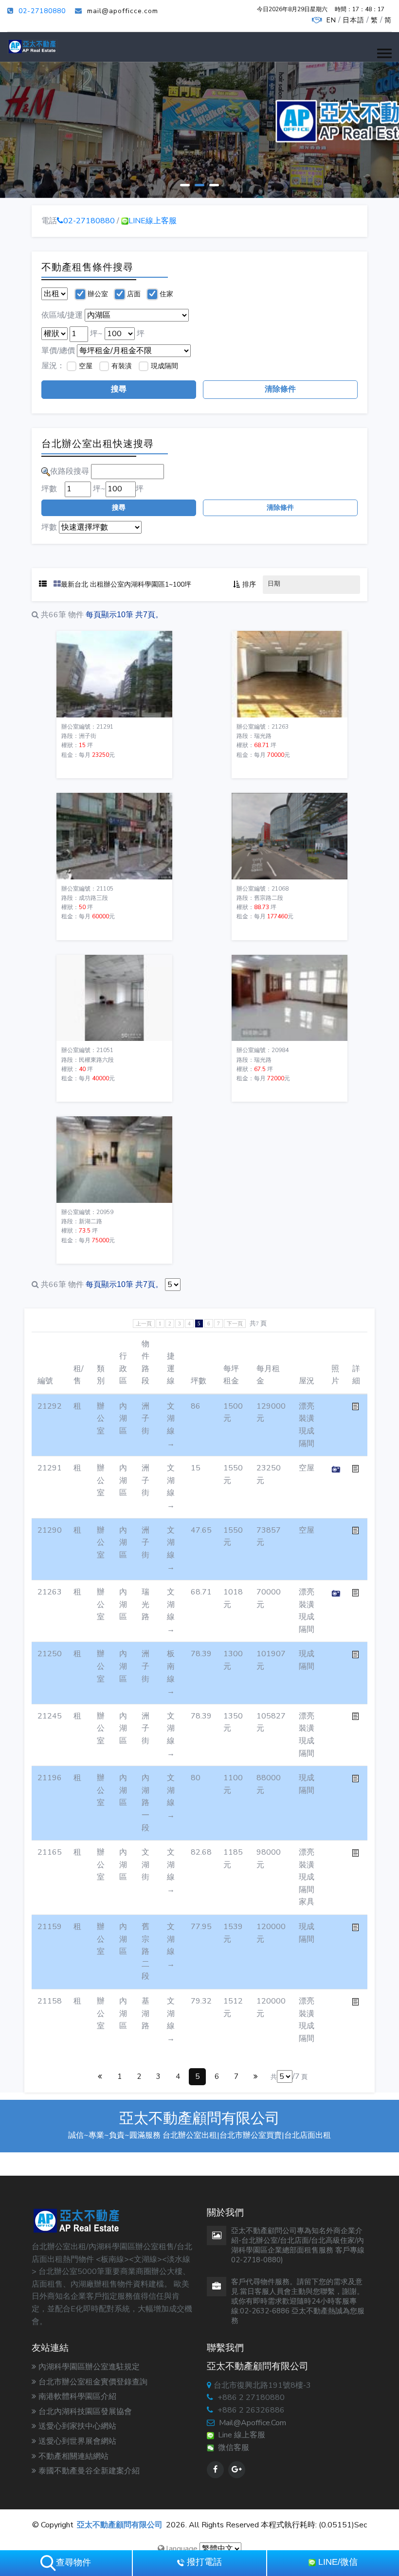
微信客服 (232, 2448)
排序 (249, 584)
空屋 (86, 366)
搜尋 (119, 389)
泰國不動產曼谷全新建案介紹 (89, 2471)
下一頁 (235, 1324)
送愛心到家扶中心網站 (77, 2426)
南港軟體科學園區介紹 (77, 2397)
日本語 (354, 20)
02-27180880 (42, 11)
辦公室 (98, 294)
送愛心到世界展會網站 (77, 2441)
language (181, 2549)
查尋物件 (73, 2562)
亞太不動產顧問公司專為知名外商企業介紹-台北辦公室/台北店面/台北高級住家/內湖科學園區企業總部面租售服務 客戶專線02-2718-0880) (298, 2245)
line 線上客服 (240, 2435)
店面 (134, 294)
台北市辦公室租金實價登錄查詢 (93, 2382)
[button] (384, 53)
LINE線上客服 (153, 221)
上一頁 (144, 1324)
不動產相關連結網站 (73, 2456)
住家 (166, 294)
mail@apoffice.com (253, 2423)
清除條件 (280, 389)
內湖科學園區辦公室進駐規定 (89, 2367)
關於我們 (62, 163)
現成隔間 (164, 366)
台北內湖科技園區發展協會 (85, 2412)
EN (331, 20)
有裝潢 (122, 366)
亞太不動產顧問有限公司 (120, 2525)
